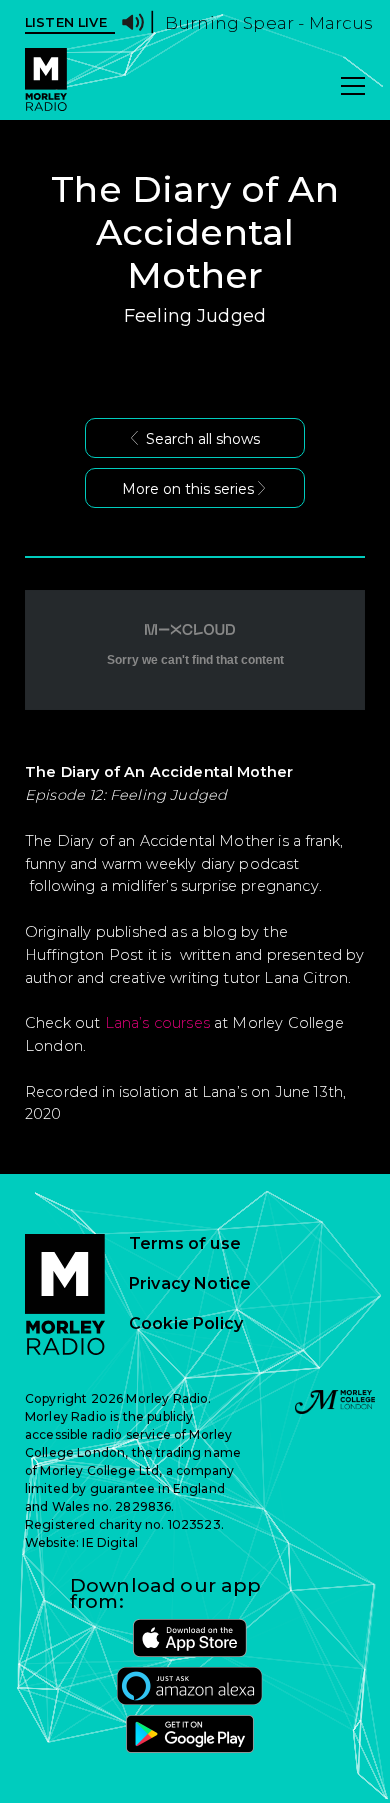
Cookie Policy (186, 1324)
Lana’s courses (157, 1023)
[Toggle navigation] (353, 87)
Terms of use (185, 1244)
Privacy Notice (190, 1284)
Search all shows (203, 439)
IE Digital (110, 1542)
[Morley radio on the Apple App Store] (190, 1638)
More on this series (188, 489)
